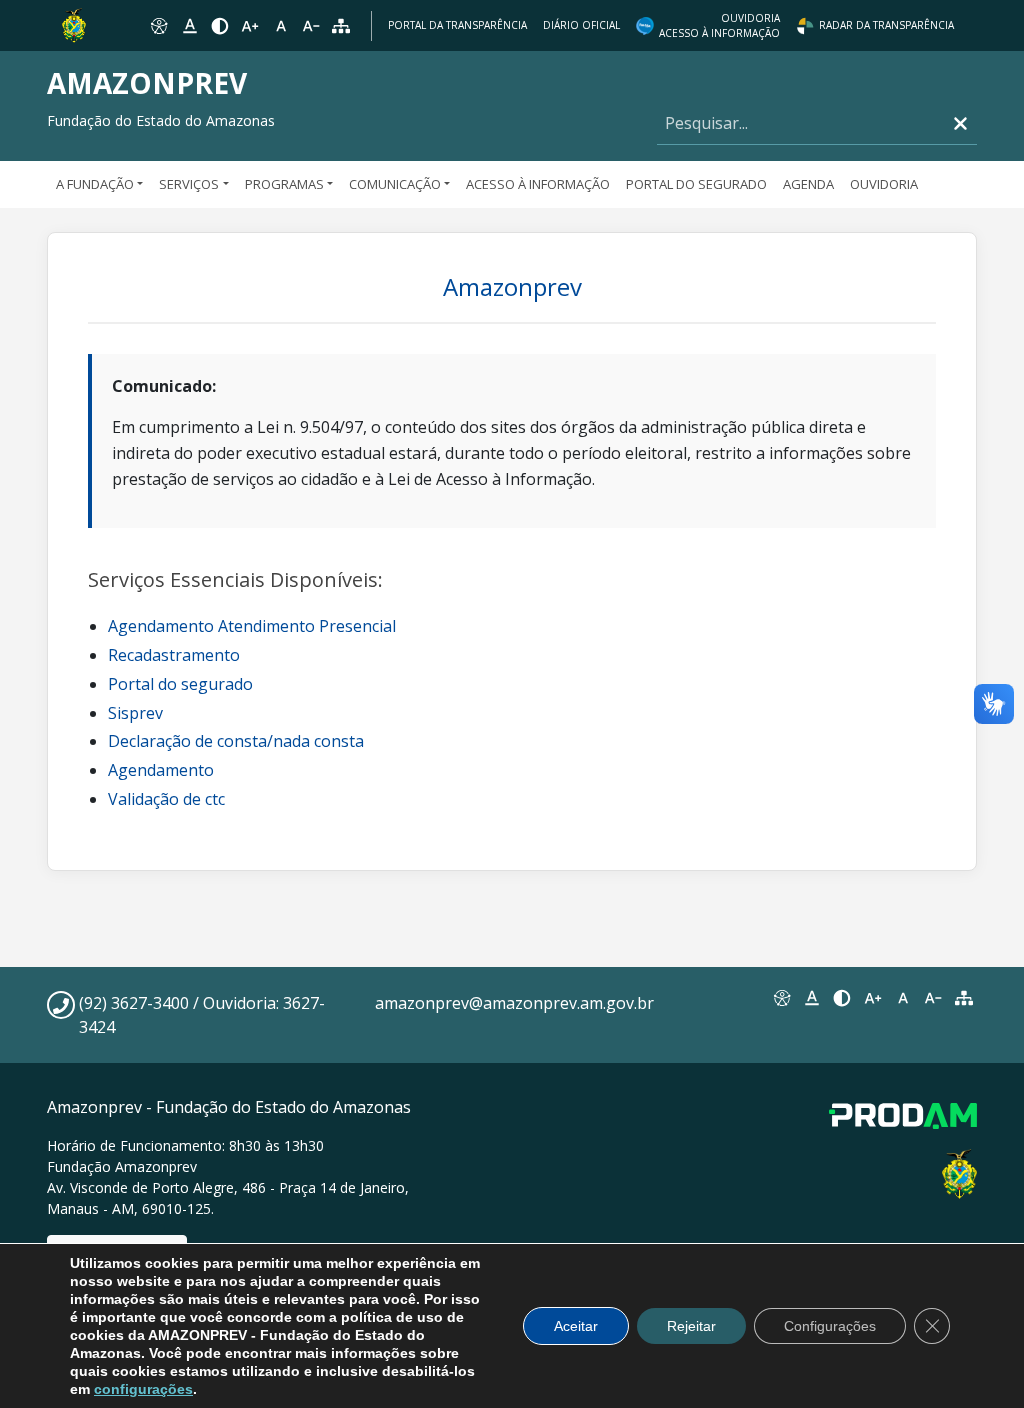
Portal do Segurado (696, 184)
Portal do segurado (180, 684)
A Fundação (95, 184)
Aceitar (576, 1326)
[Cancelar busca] (960, 123)
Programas (284, 184)
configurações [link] (143, 1389)
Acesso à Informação (538, 184)
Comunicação (395, 184)
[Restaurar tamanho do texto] (281, 26)
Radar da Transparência (886, 25)
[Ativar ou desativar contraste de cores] (220, 26)
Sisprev (135, 713)
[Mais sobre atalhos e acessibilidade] (781, 998)
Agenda (808, 184)
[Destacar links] (189, 26)
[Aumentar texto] (250, 26)
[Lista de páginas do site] (964, 998)
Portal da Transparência (457, 25)
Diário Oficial (581, 25)
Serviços (189, 184)
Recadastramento (174, 655)
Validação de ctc (166, 799)
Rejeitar (691, 1326)
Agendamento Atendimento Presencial (252, 626)
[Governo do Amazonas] (74, 24)
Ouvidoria (884, 184)
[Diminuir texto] (311, 26)
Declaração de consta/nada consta (236, 741)
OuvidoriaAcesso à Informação (719, 25)
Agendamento (161, 770)
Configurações (830, 1326)
